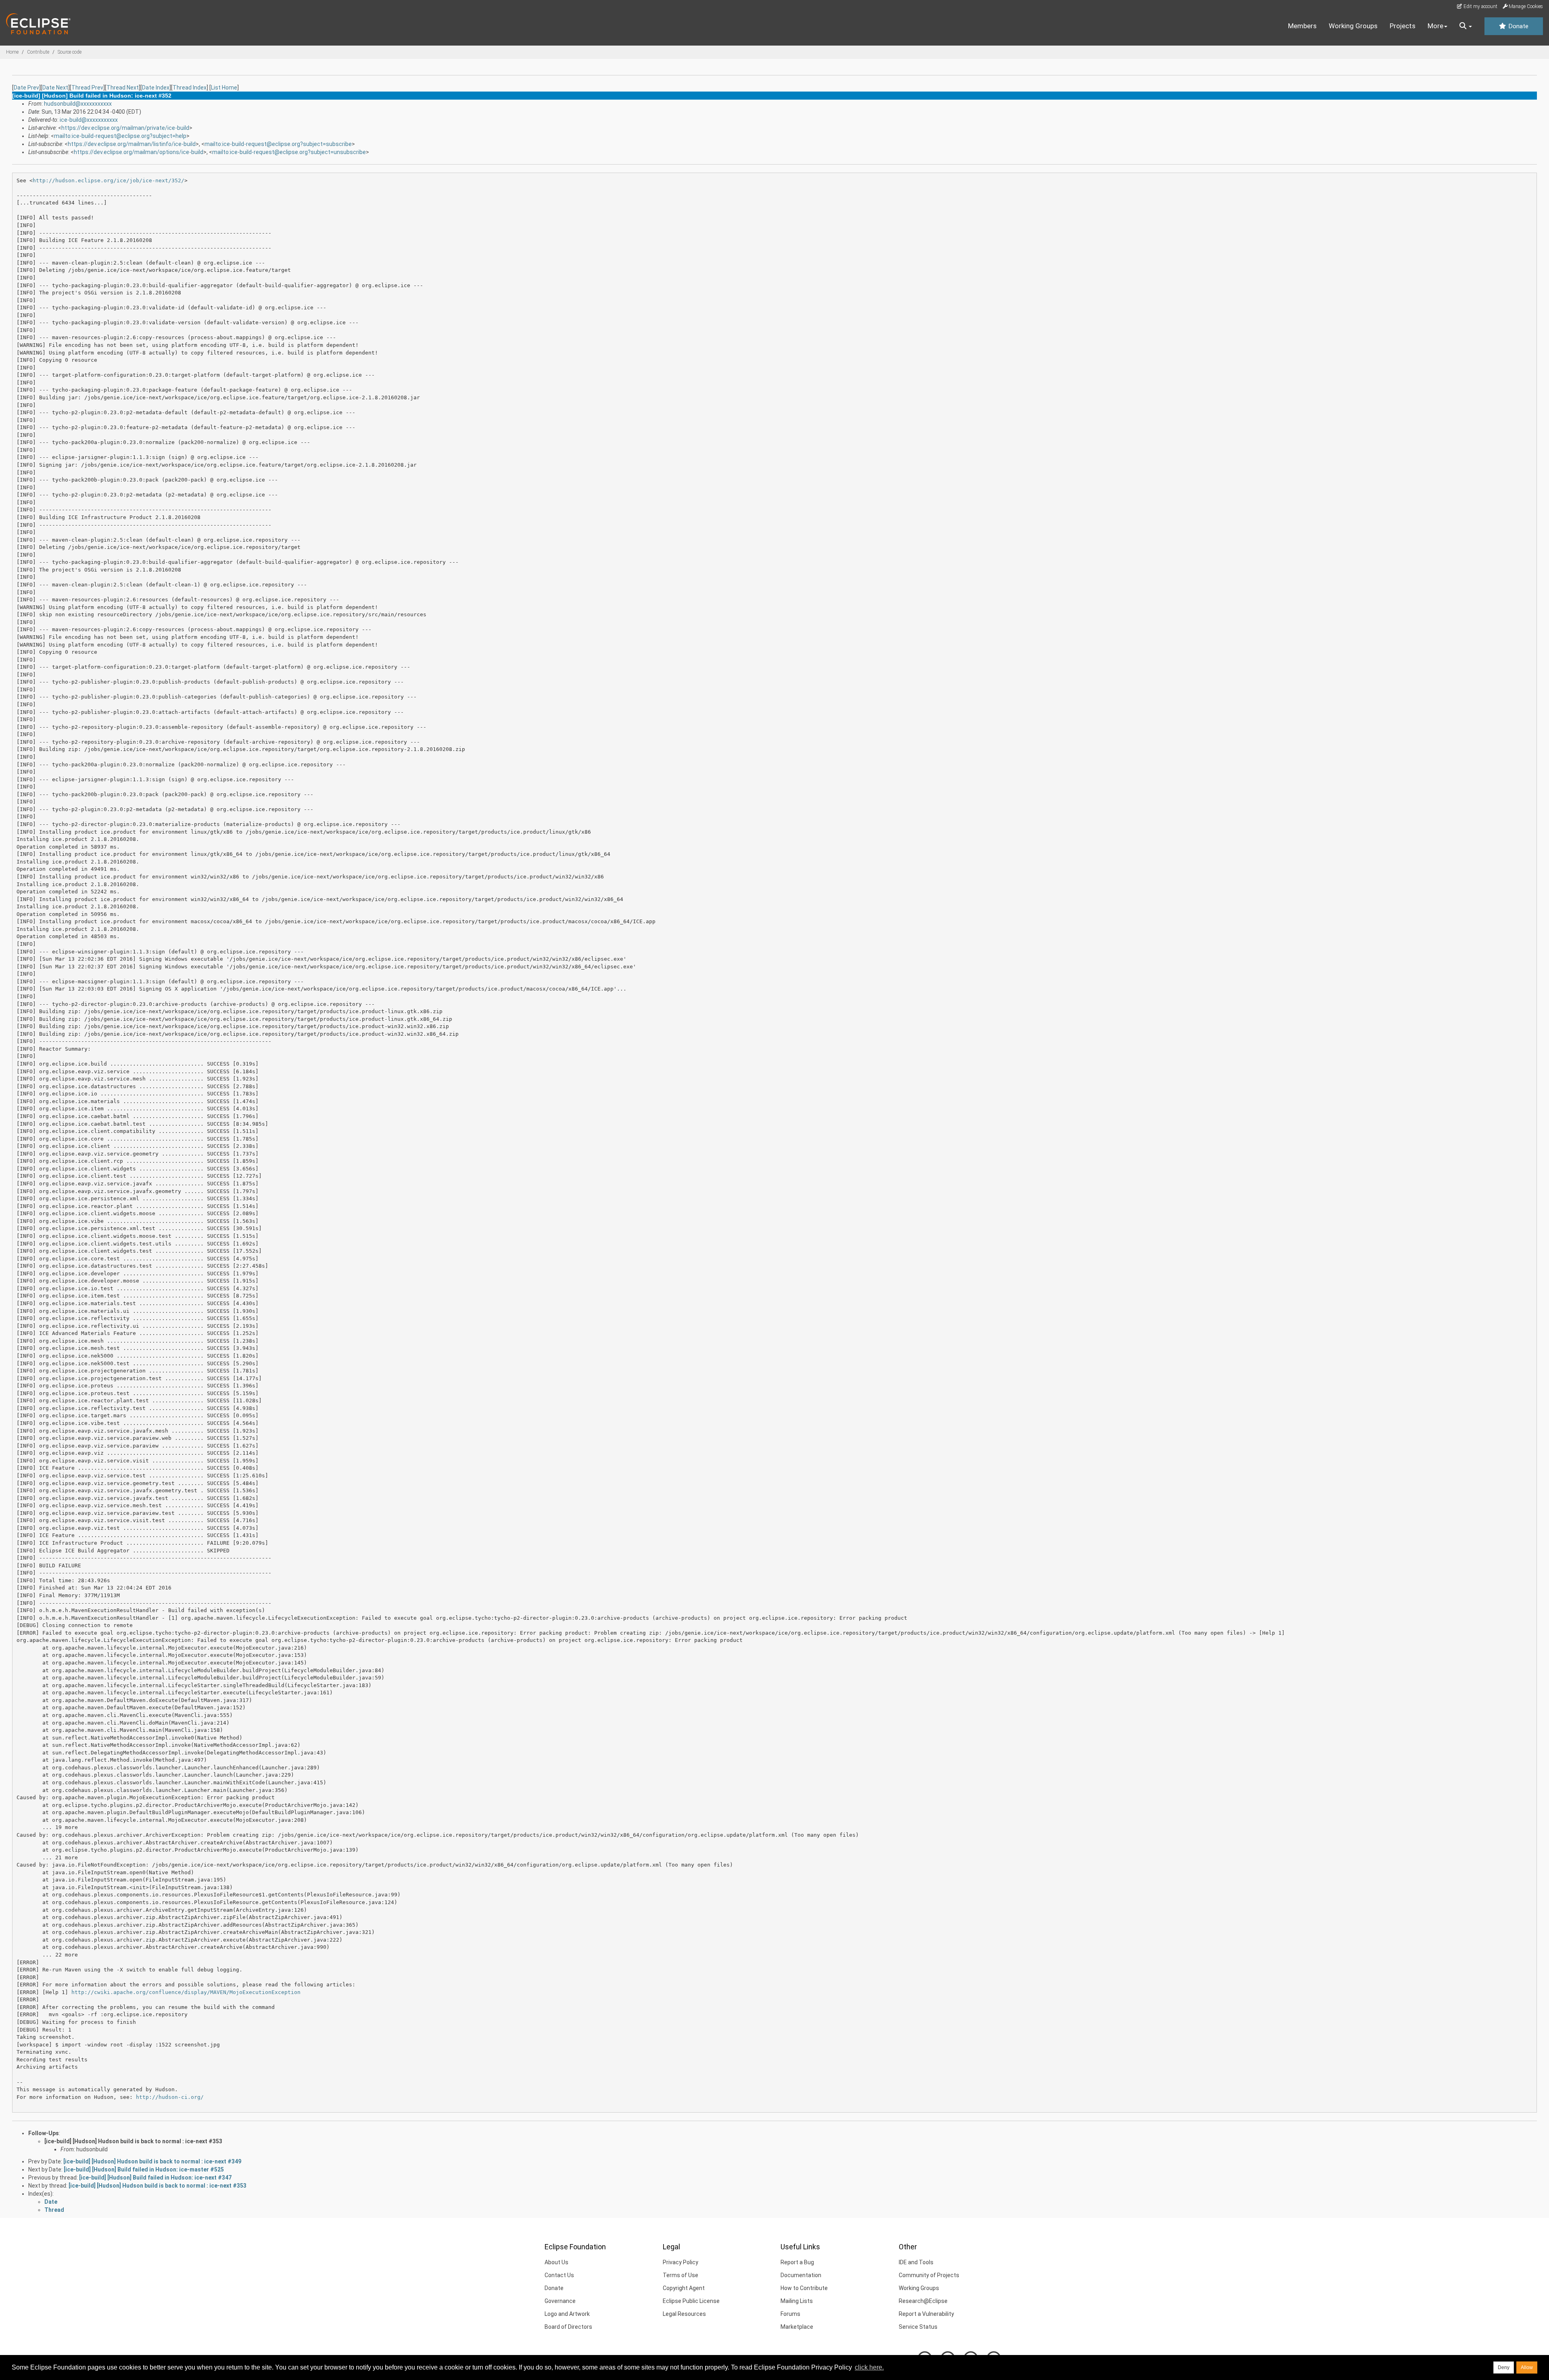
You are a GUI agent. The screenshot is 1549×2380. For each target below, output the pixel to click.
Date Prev (26, 88)
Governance (560, 2301)
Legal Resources (684, 2314)
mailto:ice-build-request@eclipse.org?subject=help (120, 136)
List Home (224, 88)
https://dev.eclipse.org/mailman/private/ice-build (125, 128)
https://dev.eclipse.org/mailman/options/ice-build (139, 152)
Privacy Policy (681, 2262)
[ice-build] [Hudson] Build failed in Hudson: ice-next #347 (155, 2178)
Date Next (55, 88)
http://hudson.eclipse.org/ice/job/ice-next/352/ (109, 180)
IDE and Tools (916, 2262)
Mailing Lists (797, 2301)
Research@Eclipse (923, 2301)
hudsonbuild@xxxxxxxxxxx (78, 104)
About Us (556, 2262)
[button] (1466, 26)
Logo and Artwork (567, 2314)
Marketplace (797, 2327)
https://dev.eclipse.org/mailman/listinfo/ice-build (132, 144)
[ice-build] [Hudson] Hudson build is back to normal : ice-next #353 (133, 2141)
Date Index (156, 88)
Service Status (918, 2327)
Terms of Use (681, 2275)
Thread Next (123, 88)
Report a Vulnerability (926, 2314)
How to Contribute (804, 2288)
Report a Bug (797, 2262)
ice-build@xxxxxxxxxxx (89, 120)
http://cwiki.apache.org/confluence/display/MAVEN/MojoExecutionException (186, 1992)
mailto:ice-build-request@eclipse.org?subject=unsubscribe (289, 152)
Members (1302, 26)
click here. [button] (869, 2367)
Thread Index (190, 88)
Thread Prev (87, 88)
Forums (790, 2314)
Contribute (38, 52)
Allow (1527, 2367)
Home (12, 52)
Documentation (801, 2275)
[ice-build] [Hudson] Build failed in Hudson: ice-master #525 (144, 2169)
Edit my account (1480, 6)
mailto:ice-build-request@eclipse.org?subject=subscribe (278, 144)
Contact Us (559, 2275)
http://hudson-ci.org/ (170, 2097)
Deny (1504, 2367)
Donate (1518, 26)
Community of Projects (929, 2275)
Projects (1403, 26)
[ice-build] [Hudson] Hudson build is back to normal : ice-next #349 (152, 2161)
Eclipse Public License (691, 2301)
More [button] (1435, 26)
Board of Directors (568, 2327)
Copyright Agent (684, 2288)
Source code (70, 52)
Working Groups (1353, 26)
